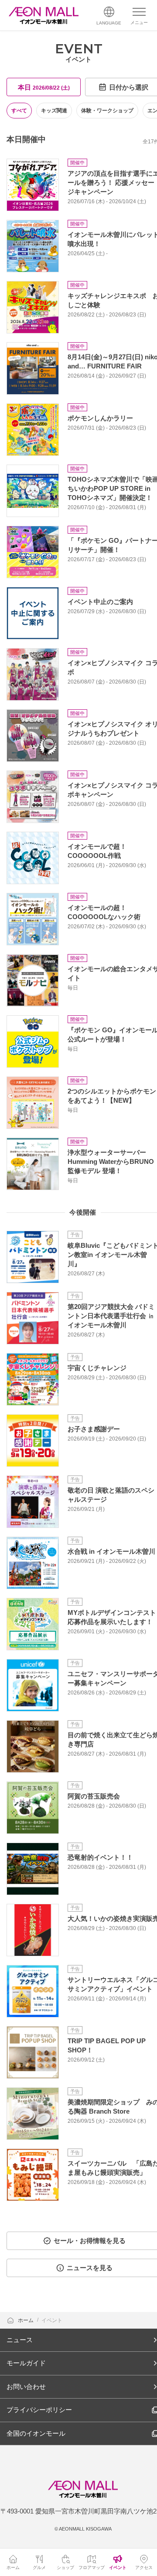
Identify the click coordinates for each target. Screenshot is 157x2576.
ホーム (26, 2320)
